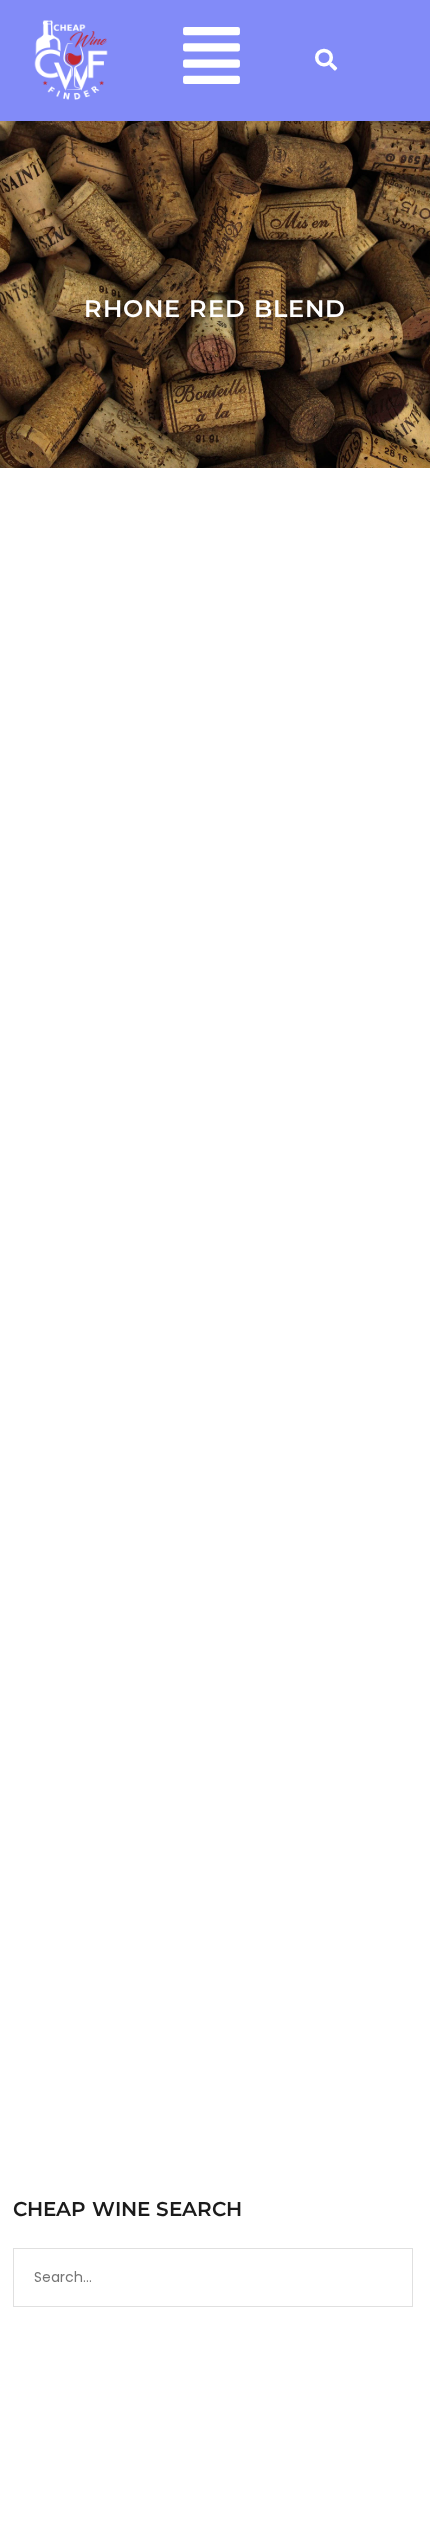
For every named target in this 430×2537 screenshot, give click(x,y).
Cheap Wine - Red (118, 1674)
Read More (78, 1231)
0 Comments (132, 871)
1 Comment (239, 1693)
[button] (211, 60)
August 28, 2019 (86, 851)
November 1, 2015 (90, 1654)
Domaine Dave (213, 851)
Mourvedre (287, 1674)
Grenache (211, 1674)
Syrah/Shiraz (128, 1693)
